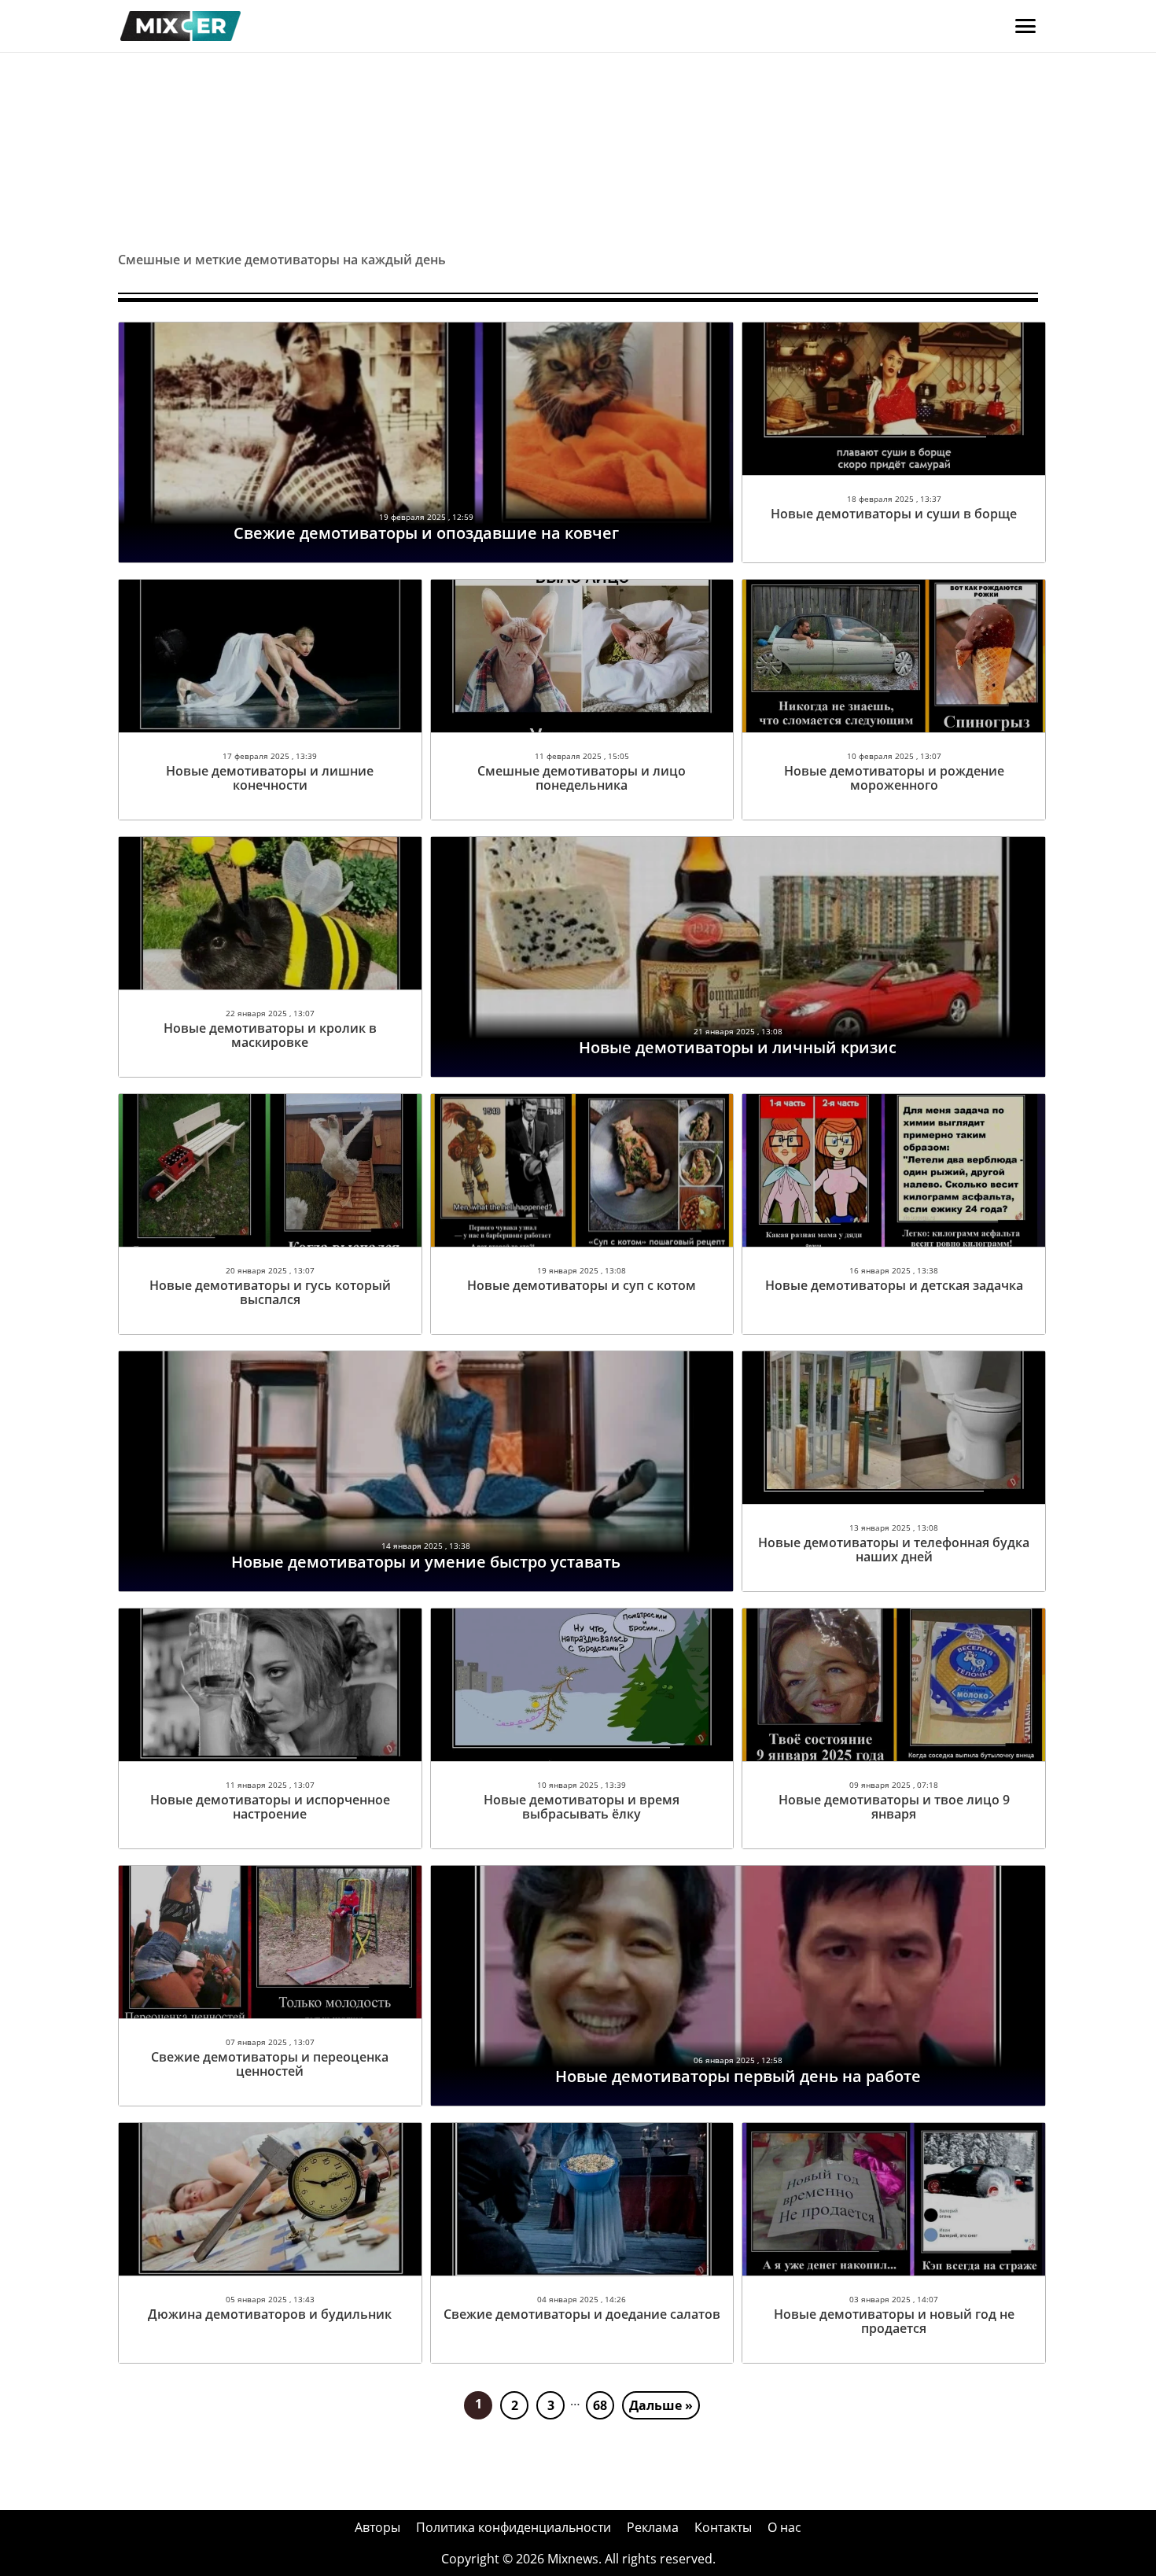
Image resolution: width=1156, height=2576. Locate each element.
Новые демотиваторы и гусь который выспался (270, 1292)
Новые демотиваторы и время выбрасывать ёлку (582, 1807)
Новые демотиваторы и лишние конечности (270, 778)
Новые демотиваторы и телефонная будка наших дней (894, 1550)
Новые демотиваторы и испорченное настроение (270, 1807)
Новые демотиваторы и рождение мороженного (894, 778)
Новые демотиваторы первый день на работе (738, 2076)
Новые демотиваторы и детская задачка (894, 1285)
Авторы (377, 2527)
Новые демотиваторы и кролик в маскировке (270, 1035)
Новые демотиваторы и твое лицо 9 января (894, 1807)
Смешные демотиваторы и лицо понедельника (582, 778)
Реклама (653, 2527)
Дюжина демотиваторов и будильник (270, 2314)
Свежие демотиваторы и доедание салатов (582, 2314)
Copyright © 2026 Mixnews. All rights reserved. (578, 2559)
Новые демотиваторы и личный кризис (738, 1047)
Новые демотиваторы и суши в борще (894, 514)
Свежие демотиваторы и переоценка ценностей (270, 2064)
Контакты (723, 2527)
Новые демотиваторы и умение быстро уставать (426, 1562)
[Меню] (1025, 26)
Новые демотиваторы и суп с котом (582, 1285)
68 (600, 2405)
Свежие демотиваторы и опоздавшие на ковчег (426, 533)
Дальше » (661, 2405)
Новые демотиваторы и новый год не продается (894, 2321)
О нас (784, 2527)
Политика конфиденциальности (514, 2527)
